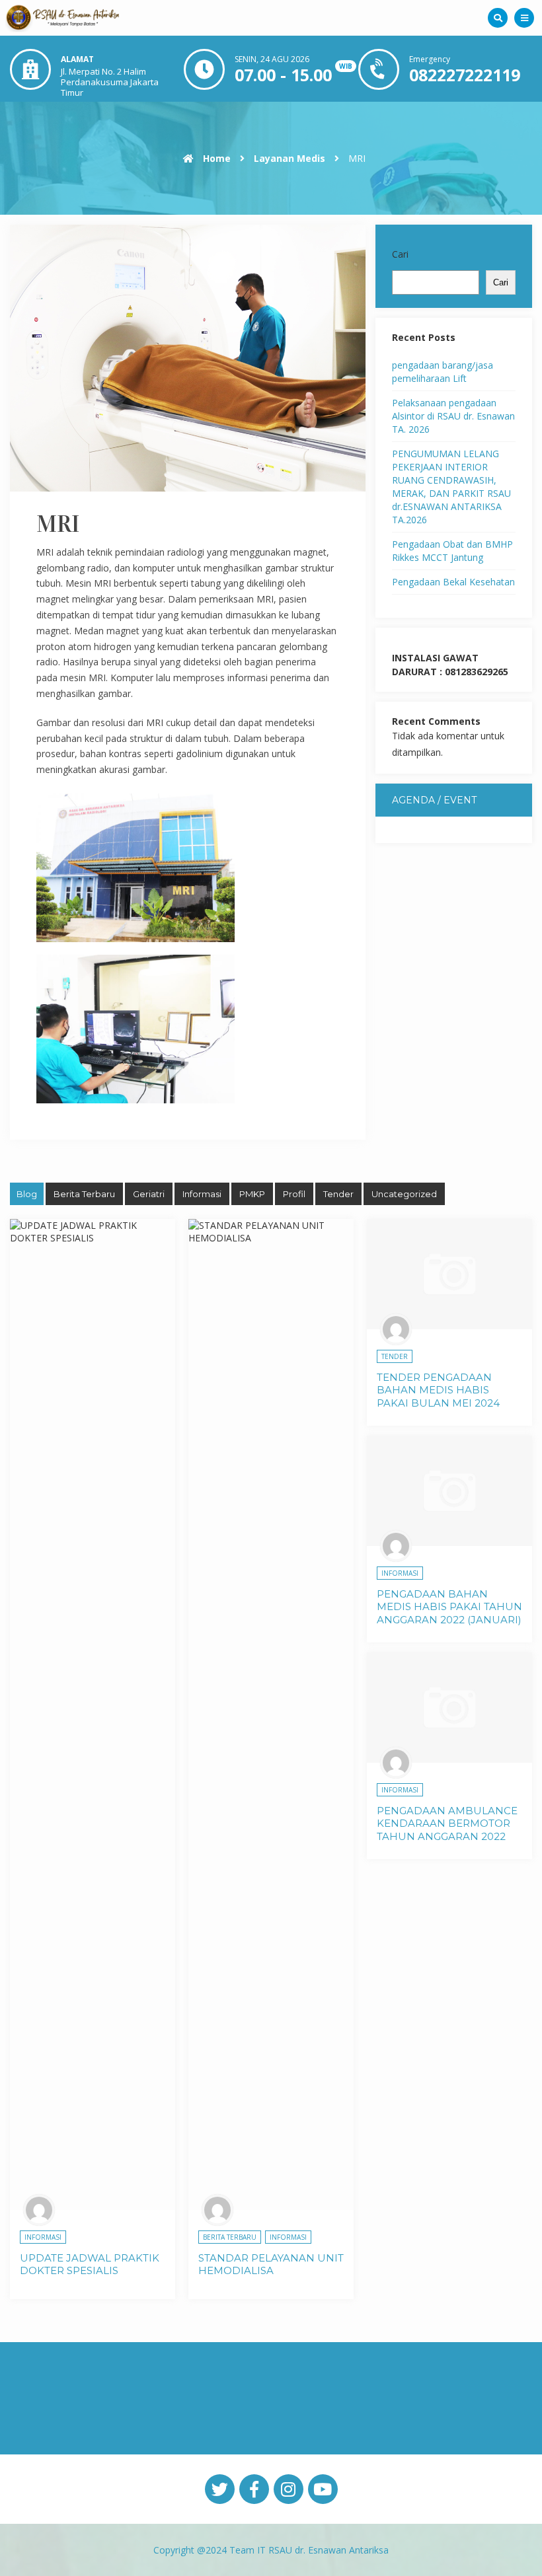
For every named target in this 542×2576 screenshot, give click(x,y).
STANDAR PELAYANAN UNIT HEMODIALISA (271, 2264)
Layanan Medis (290, 158)
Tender (338, 1194)
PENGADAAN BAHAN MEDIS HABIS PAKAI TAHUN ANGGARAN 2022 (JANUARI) (449, 1607)
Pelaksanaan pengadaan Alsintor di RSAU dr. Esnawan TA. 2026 (453, 416)
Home (215, 158)
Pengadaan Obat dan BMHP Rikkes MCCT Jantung (452, 551)
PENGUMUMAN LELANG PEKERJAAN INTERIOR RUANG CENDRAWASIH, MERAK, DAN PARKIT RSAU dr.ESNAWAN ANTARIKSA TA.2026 (451, 487)
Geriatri (149, 1194)
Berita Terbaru (84, 1194)
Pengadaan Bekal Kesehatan (453, 582)
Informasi (202, 1194)
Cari (400, 254)
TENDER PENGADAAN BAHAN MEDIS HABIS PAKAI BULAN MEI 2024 (438, 1390)
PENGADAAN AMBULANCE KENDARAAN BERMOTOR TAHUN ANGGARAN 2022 (447, 1823)
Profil (294, 1194)
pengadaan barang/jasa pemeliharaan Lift (443, 372)
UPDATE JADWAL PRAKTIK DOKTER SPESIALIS (90, 2264)
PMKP (252, 1194)
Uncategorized (404, 1194)
